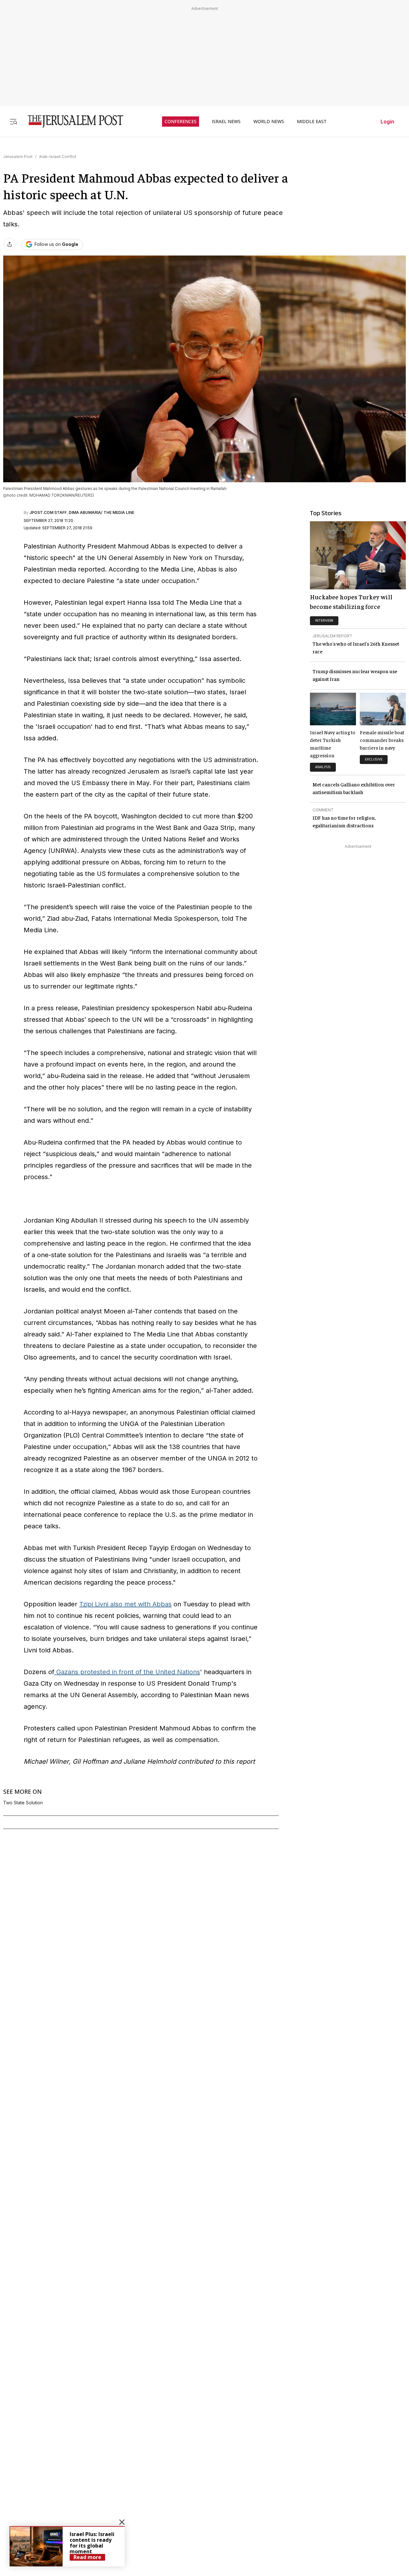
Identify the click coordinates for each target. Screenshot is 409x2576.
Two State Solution (23, 1803)
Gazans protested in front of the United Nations (127, 1672)
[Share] (10, 244)
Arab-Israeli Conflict (58, 157)
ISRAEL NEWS (226, 122)
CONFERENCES (181, 122)
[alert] (67, 2546)
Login (387, 122)
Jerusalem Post (18, 157)
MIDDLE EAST (312, 122)
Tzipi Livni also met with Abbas (125, 1604)
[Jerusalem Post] (71, 121)
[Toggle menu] (13, 121)
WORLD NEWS (269, 122)
